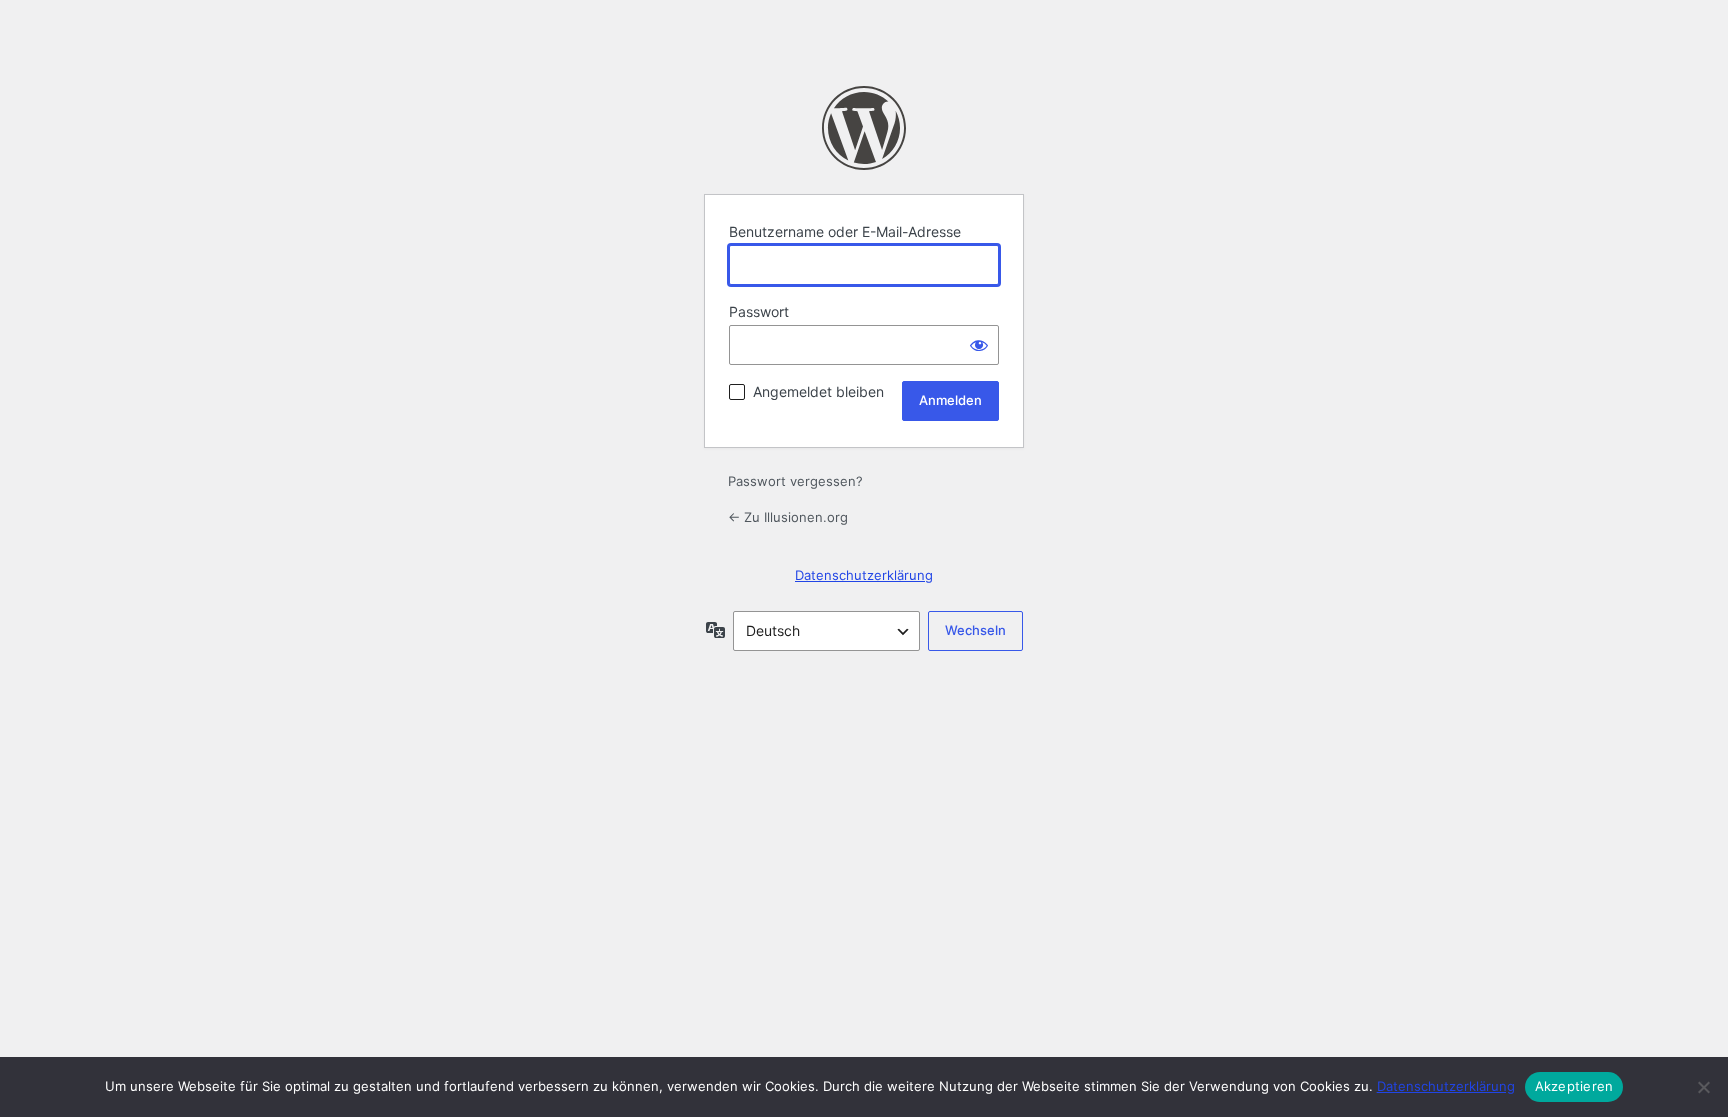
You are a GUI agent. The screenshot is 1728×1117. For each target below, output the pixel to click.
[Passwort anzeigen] (979, 345)
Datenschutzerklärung (864, 575)
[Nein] (1703, 1087)
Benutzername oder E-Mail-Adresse (845, 231)
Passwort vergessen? (795, 481)
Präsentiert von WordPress (864, 128)
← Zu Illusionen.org (788, 517)
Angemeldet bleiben (818, 391)
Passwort (759, 311)
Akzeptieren (1574, 1086)
